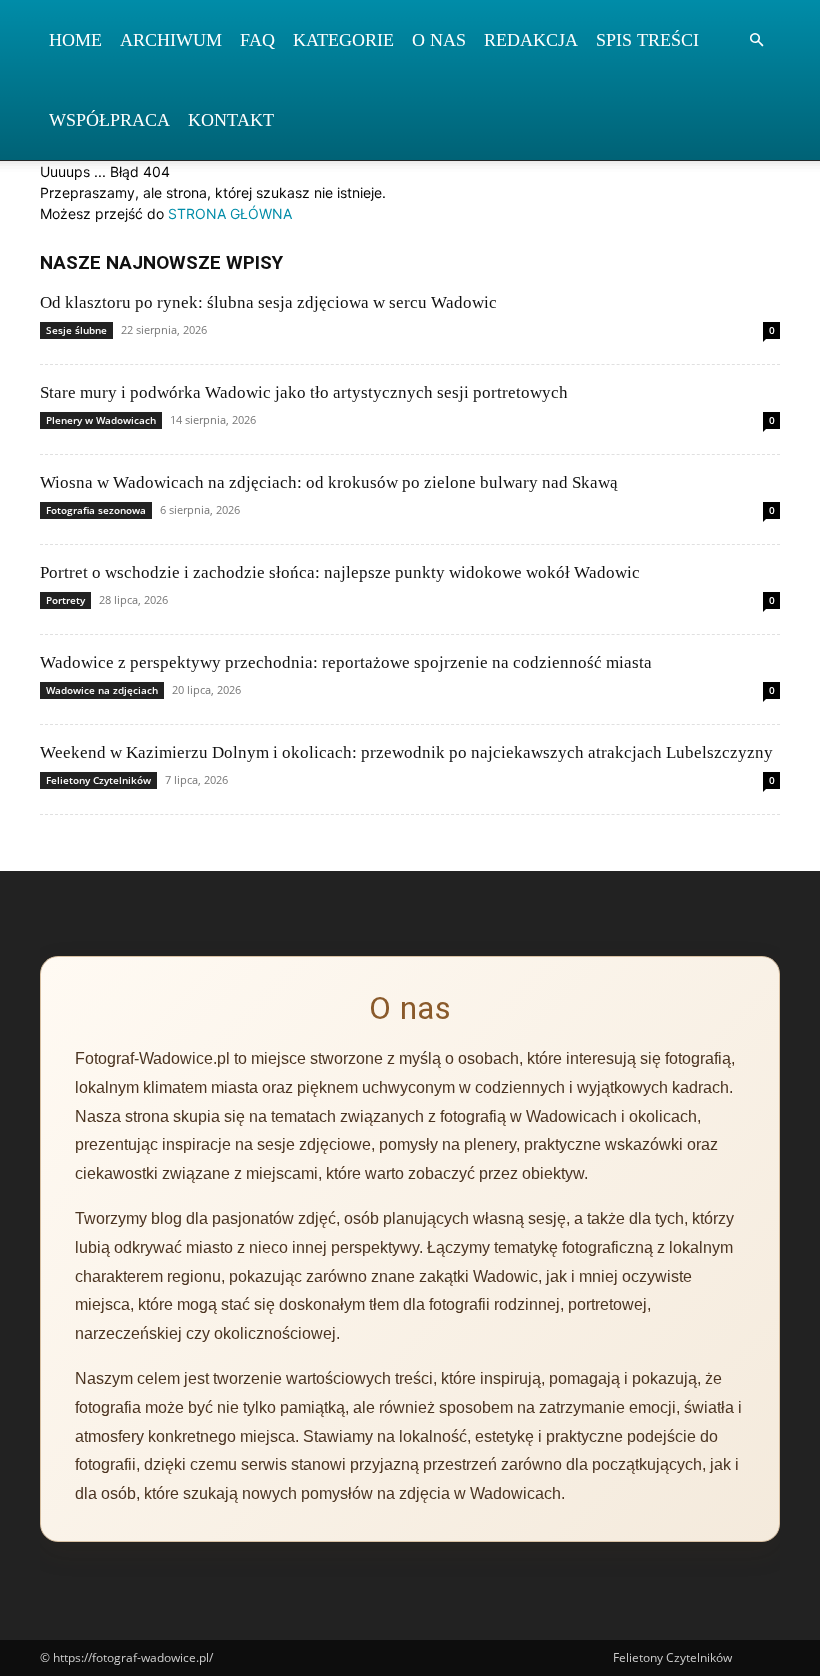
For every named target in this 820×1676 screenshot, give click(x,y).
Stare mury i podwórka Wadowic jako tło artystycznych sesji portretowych (304, 392)
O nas (439, 40)
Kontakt (231, 120)
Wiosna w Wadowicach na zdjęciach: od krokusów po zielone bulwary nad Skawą (329, 482)
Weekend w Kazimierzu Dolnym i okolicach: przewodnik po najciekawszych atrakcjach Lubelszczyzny (406, 752)
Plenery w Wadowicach (101, 420)
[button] (756, 40)
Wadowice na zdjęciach (102, 690)
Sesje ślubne (76, 330)
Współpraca (109, 120)
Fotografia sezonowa (96, 510)
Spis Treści (647, 40)
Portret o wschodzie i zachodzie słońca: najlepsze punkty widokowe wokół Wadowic (340, 572)
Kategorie (343, 40)
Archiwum (171, 40)
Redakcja (531, 40)
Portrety (65, 600)
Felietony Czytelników (98, 780)
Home (75, 40)
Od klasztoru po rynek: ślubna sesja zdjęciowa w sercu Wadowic (268, 302)
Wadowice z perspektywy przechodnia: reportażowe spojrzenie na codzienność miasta (346, 662)
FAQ (257, 40)
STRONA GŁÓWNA (230, 213)
